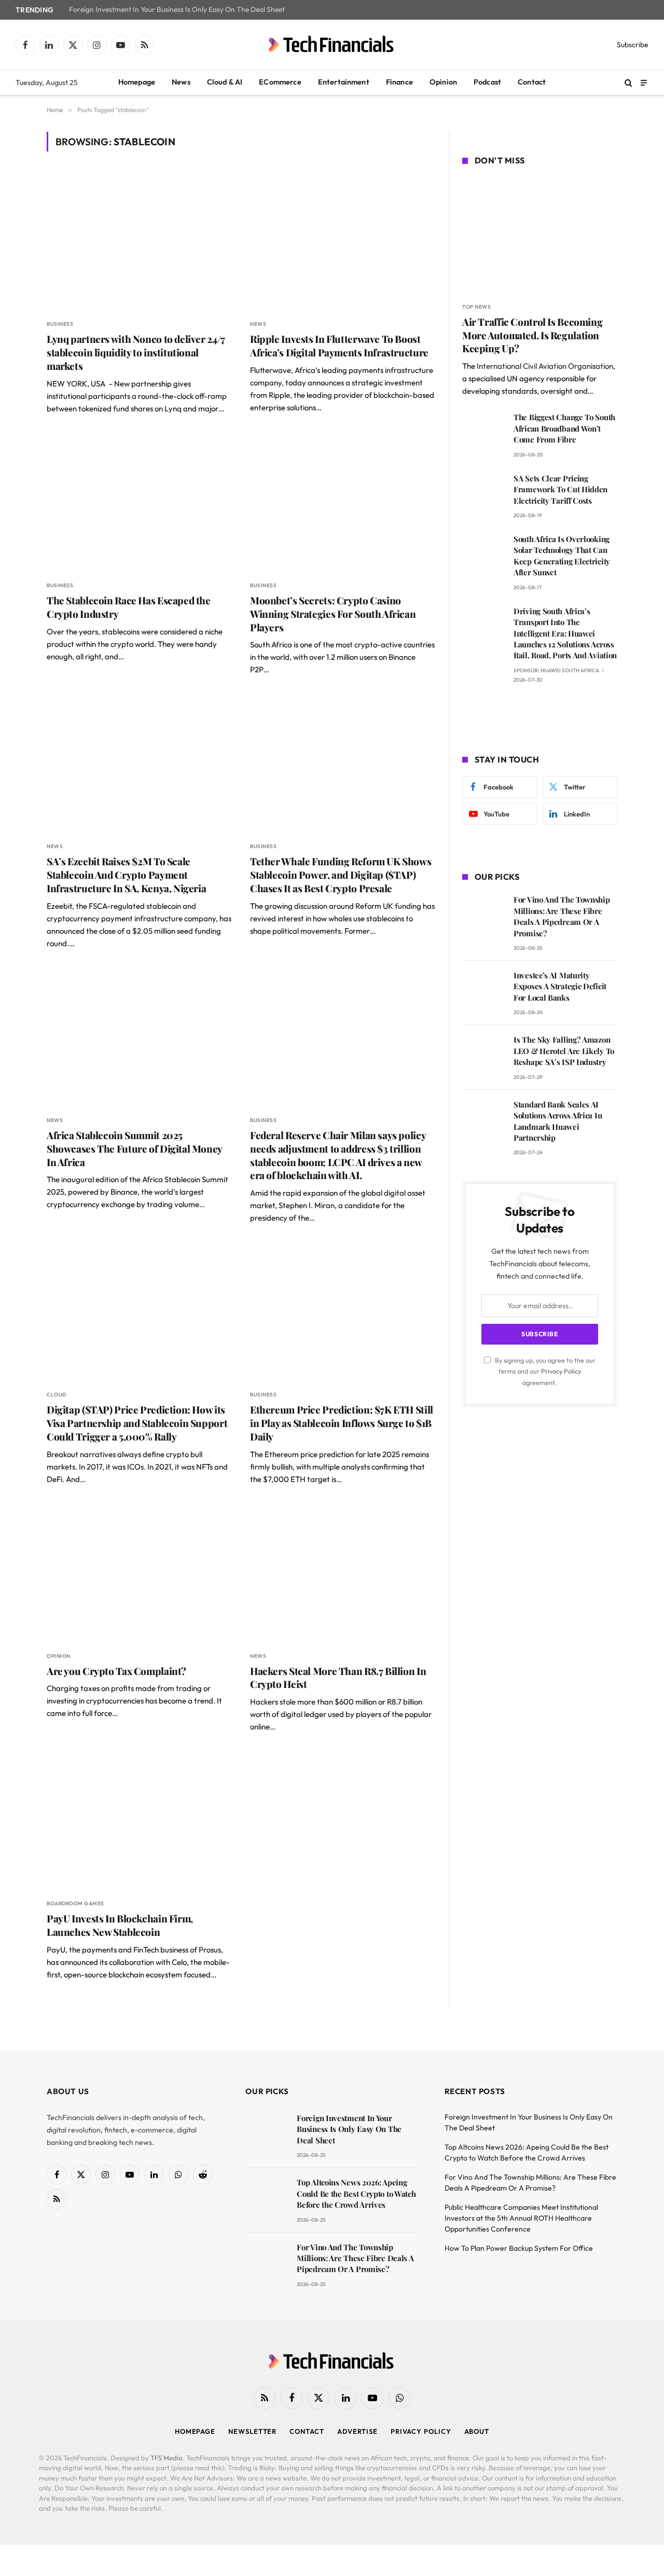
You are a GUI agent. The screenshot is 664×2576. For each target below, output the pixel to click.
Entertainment (344, 82)
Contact (532, 82)
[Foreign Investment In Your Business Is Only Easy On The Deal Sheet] (266, 2133)
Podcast (487, 82)
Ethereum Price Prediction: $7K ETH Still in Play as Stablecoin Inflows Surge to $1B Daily (342, 1423)
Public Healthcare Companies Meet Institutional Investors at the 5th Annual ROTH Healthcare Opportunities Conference (521, 2218)
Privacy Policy (561, 1371)
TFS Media (167, 2458)
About (477, 2431)
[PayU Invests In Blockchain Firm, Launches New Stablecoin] (139, 1821)
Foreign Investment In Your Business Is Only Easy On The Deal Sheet (177, 10)
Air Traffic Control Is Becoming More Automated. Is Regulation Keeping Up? (532, 335)
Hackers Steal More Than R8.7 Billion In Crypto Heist (338, 1678)
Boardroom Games (75, 1903)
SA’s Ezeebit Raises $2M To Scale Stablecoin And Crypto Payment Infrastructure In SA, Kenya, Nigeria (126, 875)
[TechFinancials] (332, 45)
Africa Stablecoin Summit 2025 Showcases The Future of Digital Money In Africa (134, 1149)
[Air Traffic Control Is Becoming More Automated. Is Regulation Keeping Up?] (540, 236)
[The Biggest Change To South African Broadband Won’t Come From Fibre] (483, 432)
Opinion (443, 82)
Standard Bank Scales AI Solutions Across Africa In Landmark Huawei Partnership (558, 1121)
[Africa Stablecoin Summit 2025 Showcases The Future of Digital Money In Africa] (139, 1038)
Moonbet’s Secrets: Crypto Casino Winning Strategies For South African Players (333, 614)
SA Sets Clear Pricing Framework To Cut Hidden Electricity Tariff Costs (561, 489)
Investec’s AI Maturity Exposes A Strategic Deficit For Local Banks (560, 986)
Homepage (137, 82)
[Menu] (644, 82)
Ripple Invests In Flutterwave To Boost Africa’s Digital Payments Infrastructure (339, 346)
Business (60, 324)
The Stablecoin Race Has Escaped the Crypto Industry (129, 607)
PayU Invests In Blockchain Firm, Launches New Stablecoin (120, 1925)
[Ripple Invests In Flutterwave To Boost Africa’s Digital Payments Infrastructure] (342, 241)
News (181, 82)
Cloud (57, 1395)
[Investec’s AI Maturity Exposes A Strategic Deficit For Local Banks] (483, 990)
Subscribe (633, 45)
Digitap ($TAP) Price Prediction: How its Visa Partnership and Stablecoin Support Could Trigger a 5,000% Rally (137, 1423)
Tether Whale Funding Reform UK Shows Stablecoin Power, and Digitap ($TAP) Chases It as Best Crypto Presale (341, 875)
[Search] (628, 83)
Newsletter (252, 2431)
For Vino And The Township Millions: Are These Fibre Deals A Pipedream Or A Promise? (562, 916)
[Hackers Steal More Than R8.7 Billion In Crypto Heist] (342, 1574)
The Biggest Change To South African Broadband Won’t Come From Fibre (564, 428)
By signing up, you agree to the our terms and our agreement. (544, 1371)
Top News (476, 307)
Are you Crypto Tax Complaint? (116, 1671)
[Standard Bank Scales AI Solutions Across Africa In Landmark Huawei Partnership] (483, 1119)
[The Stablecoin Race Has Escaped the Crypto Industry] (139, 503)
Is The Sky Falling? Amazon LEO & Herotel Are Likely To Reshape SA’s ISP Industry (564, 1051)
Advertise (357, 2431)
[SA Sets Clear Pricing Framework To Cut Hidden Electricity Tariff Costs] (483, 493)
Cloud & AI (225, 82)
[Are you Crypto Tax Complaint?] (139, 1574)
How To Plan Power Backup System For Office (519, 2248)
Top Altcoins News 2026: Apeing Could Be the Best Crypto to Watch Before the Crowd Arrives (356, 2193)
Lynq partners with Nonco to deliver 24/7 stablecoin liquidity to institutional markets (136, 352)
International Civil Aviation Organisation (545, 366)
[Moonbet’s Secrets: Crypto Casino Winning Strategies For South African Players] (342, 503)
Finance (399, 82)
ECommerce (280, 82)
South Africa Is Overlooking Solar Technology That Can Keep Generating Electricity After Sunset (562, 556)
